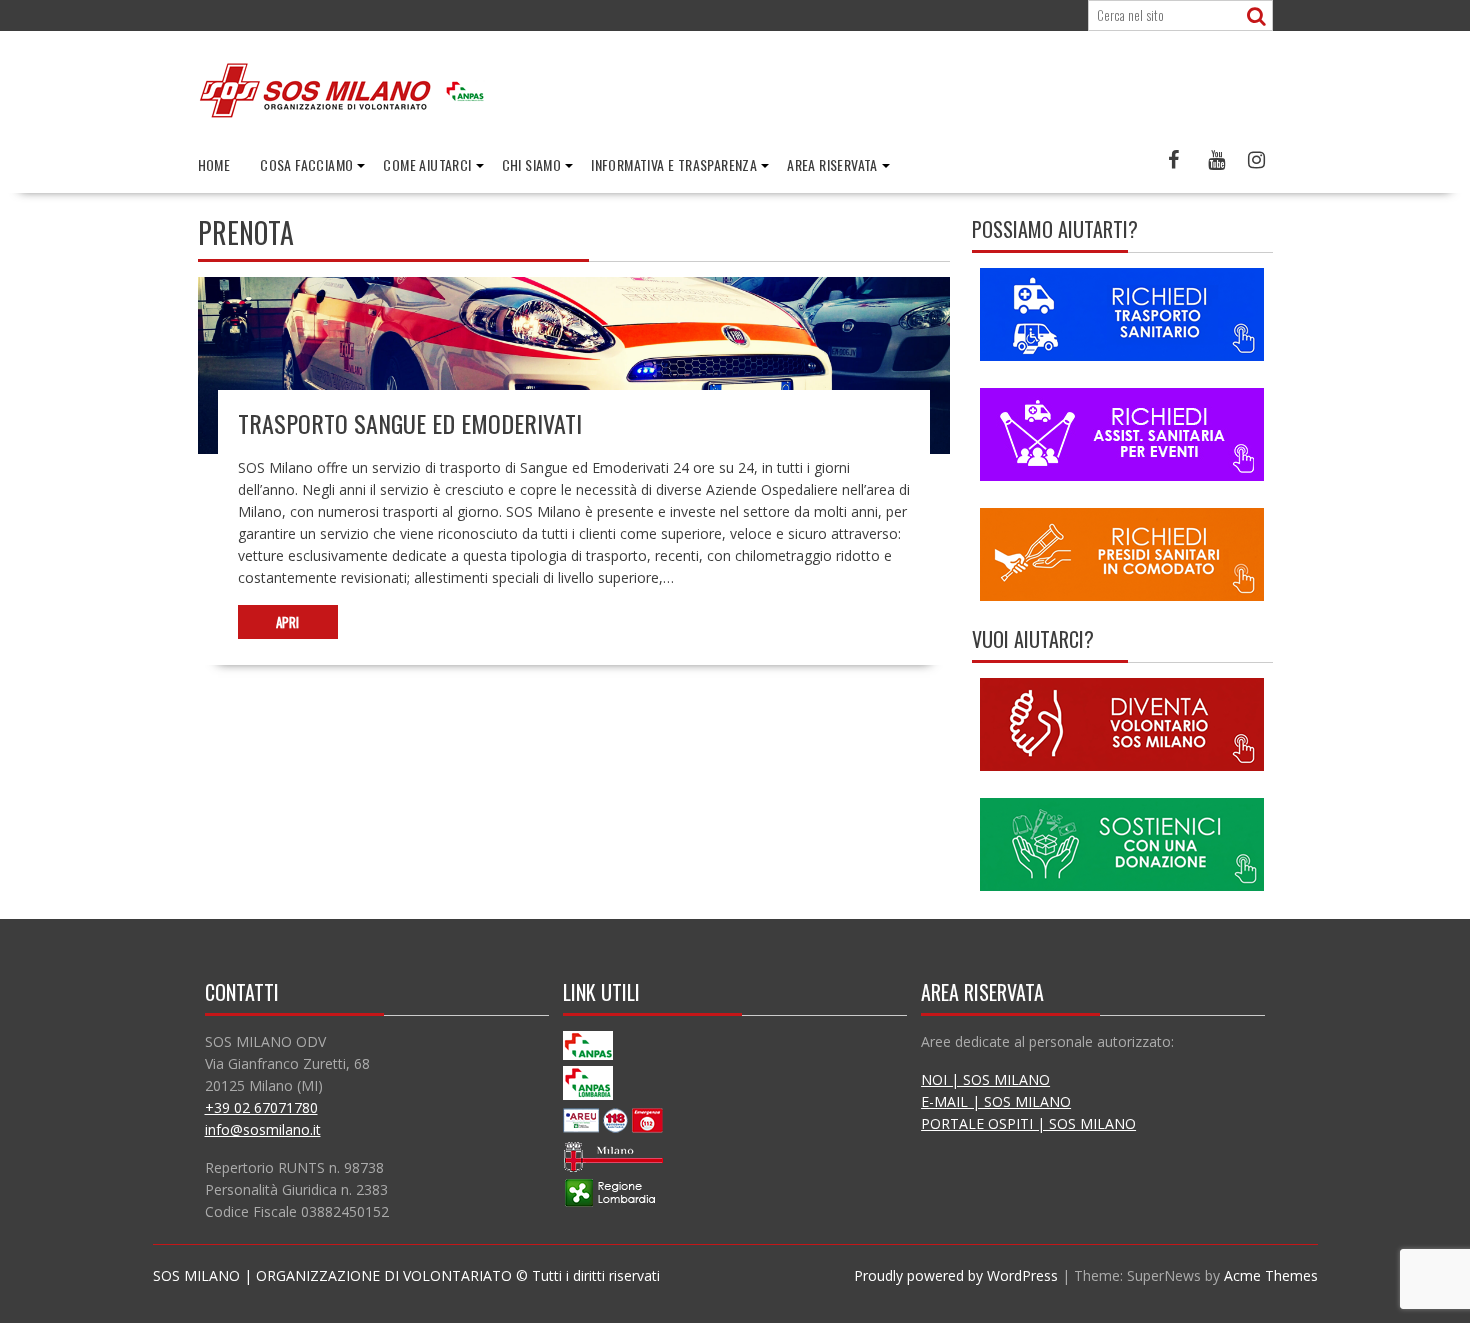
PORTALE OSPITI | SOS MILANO (1028, 1123)
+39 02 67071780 (261, 1107)
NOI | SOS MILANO (985, 1079)
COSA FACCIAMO (306, 164)
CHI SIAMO (532, 164)
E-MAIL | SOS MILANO (996, 1101)
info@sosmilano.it (263, 1129)
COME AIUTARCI (427, 164)
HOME (214, 164)
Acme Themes (1271, 1275)
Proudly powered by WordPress (956, 1275)
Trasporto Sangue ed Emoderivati (410, 423)
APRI (287, 622)
